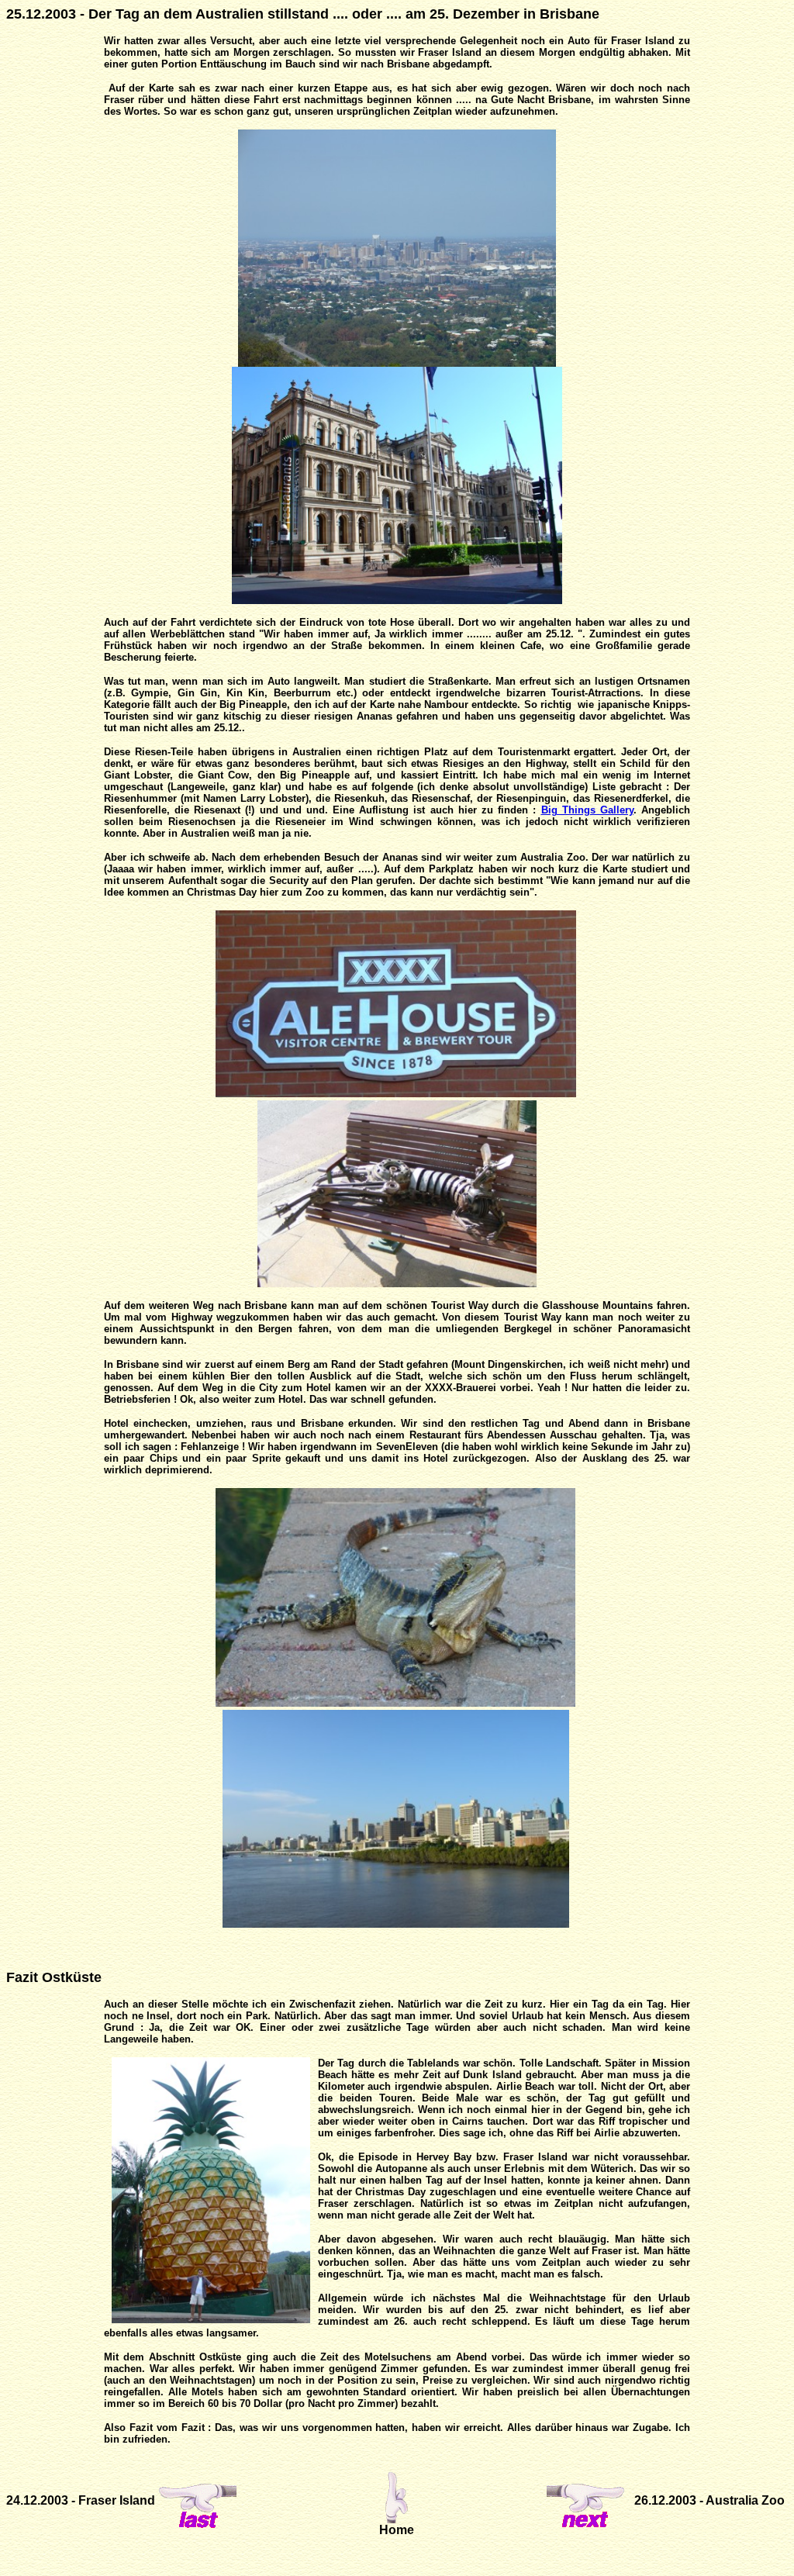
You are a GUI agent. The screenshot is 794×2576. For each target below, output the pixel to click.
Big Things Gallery (587, 810)
